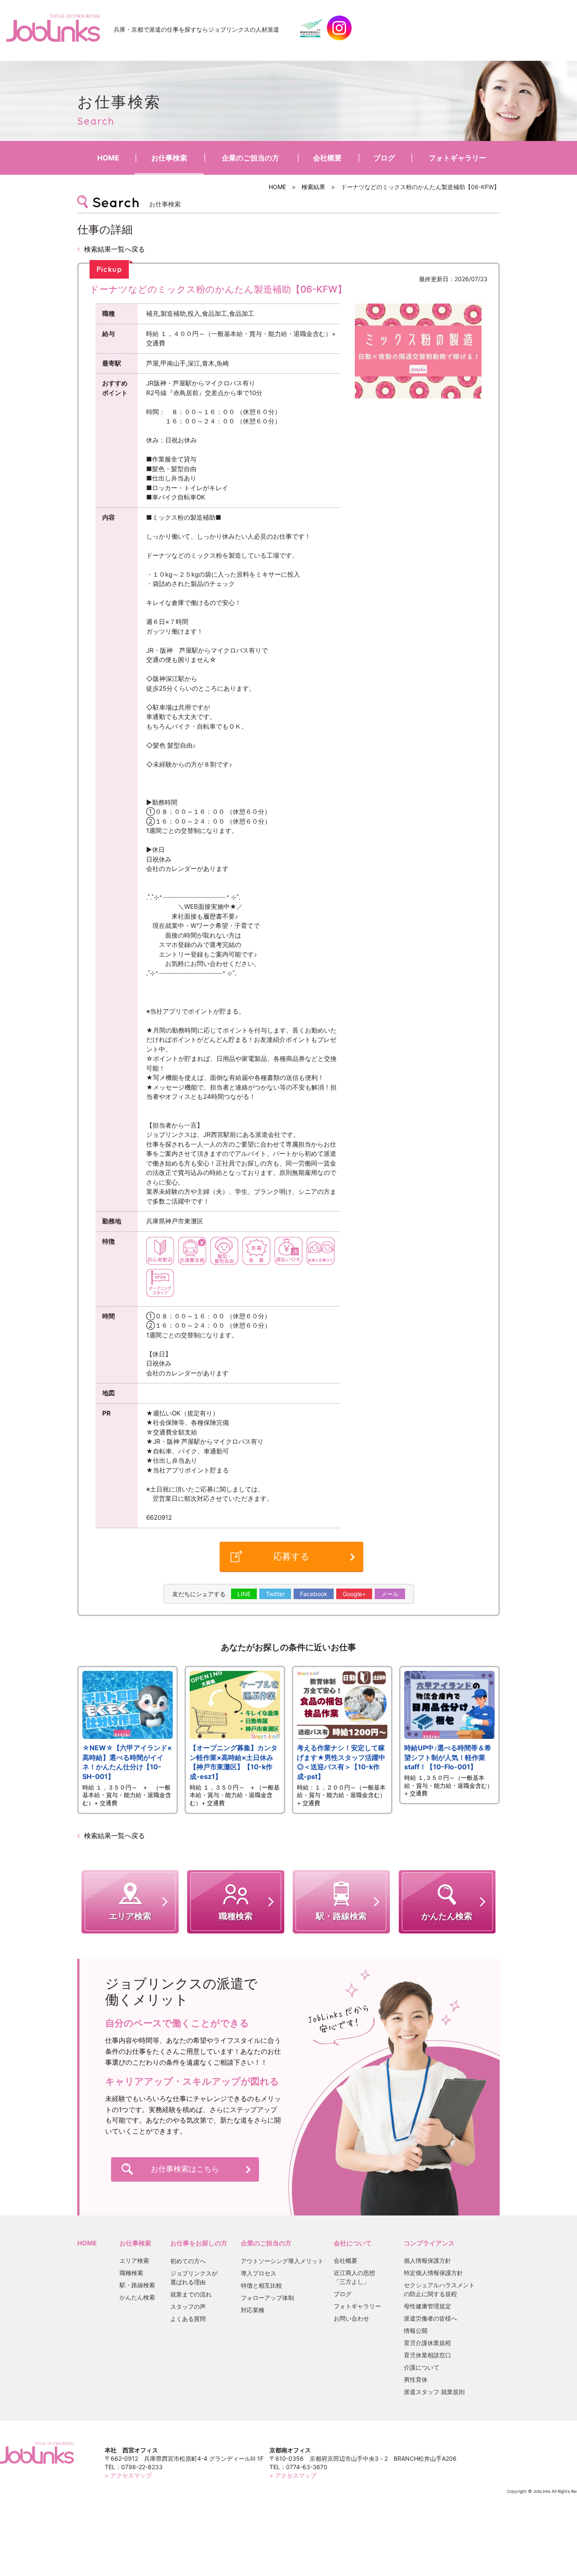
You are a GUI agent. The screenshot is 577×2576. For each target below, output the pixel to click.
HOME (108, 158)
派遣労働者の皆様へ (430, 2318)
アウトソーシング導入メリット (282, 2261)
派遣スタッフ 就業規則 (434, 2392)
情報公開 (416, 2331)
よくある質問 (188, 2319)
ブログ (384, 158)
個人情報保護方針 (427, 2260)
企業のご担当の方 (250, 158)
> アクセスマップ (128, 2475)
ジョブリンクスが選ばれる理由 (194, 2278)
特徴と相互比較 (261, 2285)
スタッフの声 (188, 2306)
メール (390, 1594)
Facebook (314, 1594)
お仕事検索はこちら (185, 2169)
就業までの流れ (191, 2294)
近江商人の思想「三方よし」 (354, 2277)
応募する (291, 1556)
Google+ (354, 1594)
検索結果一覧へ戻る (114, 249)
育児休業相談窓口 (427, 2355)
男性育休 (416, 2379)
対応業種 (253, 2310)
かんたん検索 (137, 2297)
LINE (244, 1594)
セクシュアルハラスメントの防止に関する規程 (439, 2289)
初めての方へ (188, 2261)
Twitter (275, 1594)
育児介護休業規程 (427, 2343)
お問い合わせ (351, 2318)
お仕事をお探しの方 (199, 2243)
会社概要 (327, 158)
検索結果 (313, 187)
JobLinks (53, 28)
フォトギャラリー (457, 158)
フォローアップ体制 (267, 2298)
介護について (422, 2367)
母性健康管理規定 (427, 2306)
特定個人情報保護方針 (433, 2273)
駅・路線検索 (137, 2285)
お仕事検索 (169, 158)
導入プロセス (259, 2273)
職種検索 (131, 2273)
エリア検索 (134, 2260)
